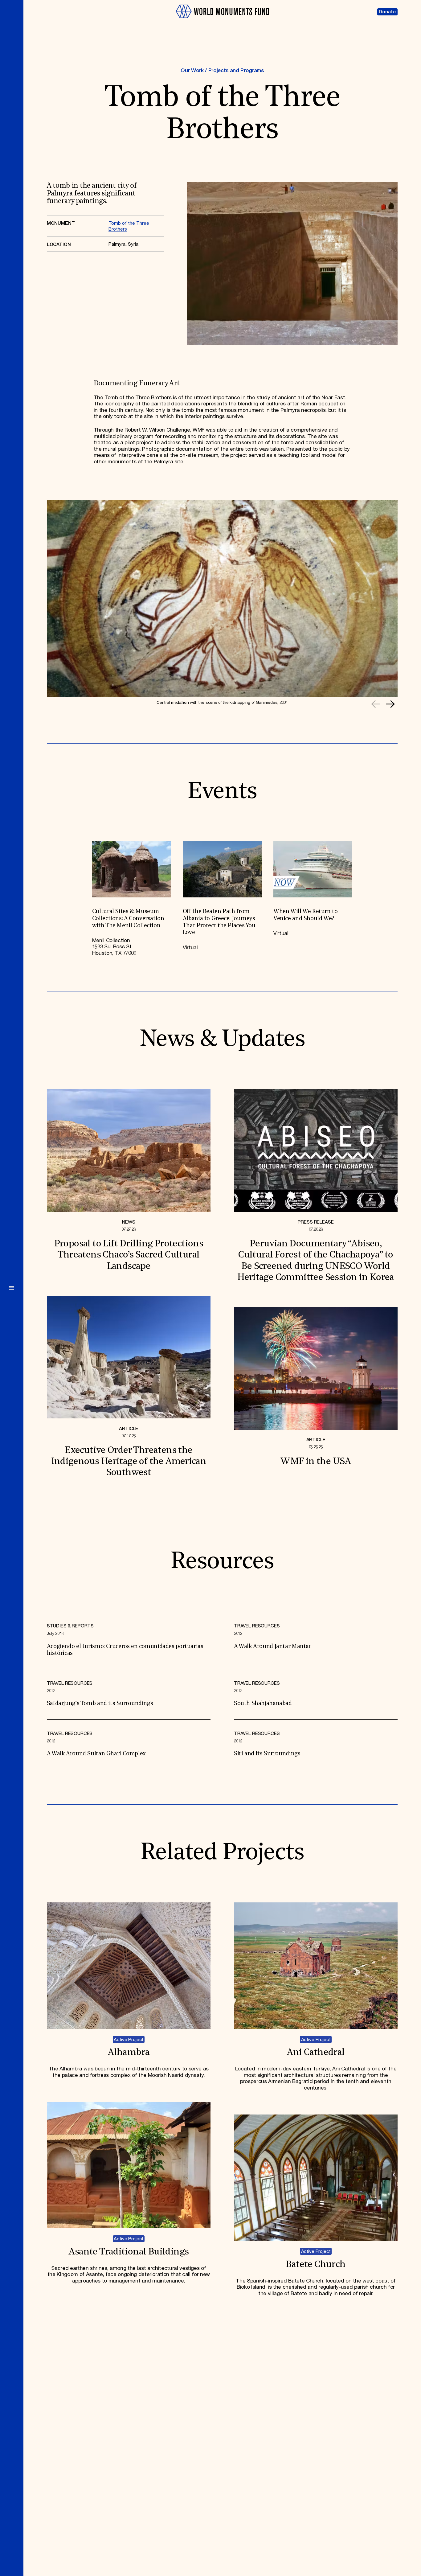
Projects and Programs (236, 71)
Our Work (192, 71)
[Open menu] (12, 1288)
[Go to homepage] (222, 21)
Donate (387, 12)
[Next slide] (390, 704)
